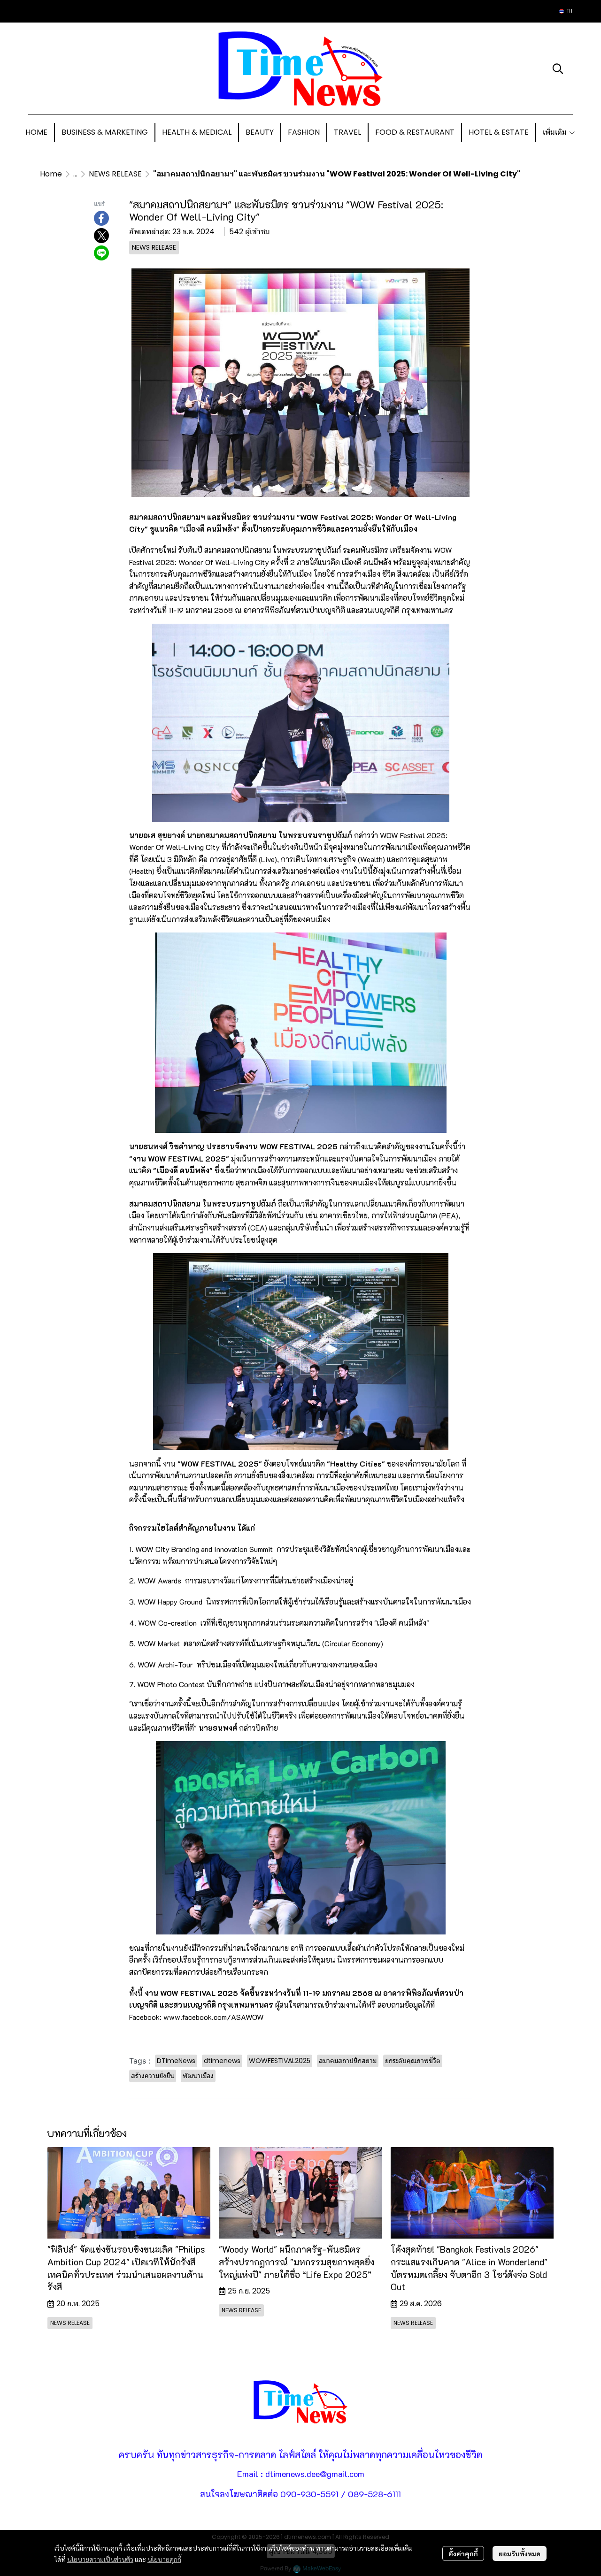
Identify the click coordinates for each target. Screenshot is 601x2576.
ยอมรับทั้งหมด (520, 2553)
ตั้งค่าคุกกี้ (463, 2553)
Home (51, 174)
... (75, 174)
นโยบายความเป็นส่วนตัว (100, 2559)
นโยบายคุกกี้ (164, 2559)
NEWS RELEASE (115, 174)
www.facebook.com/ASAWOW (214, 2017)
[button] (566, 11)
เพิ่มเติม (556, 132)
